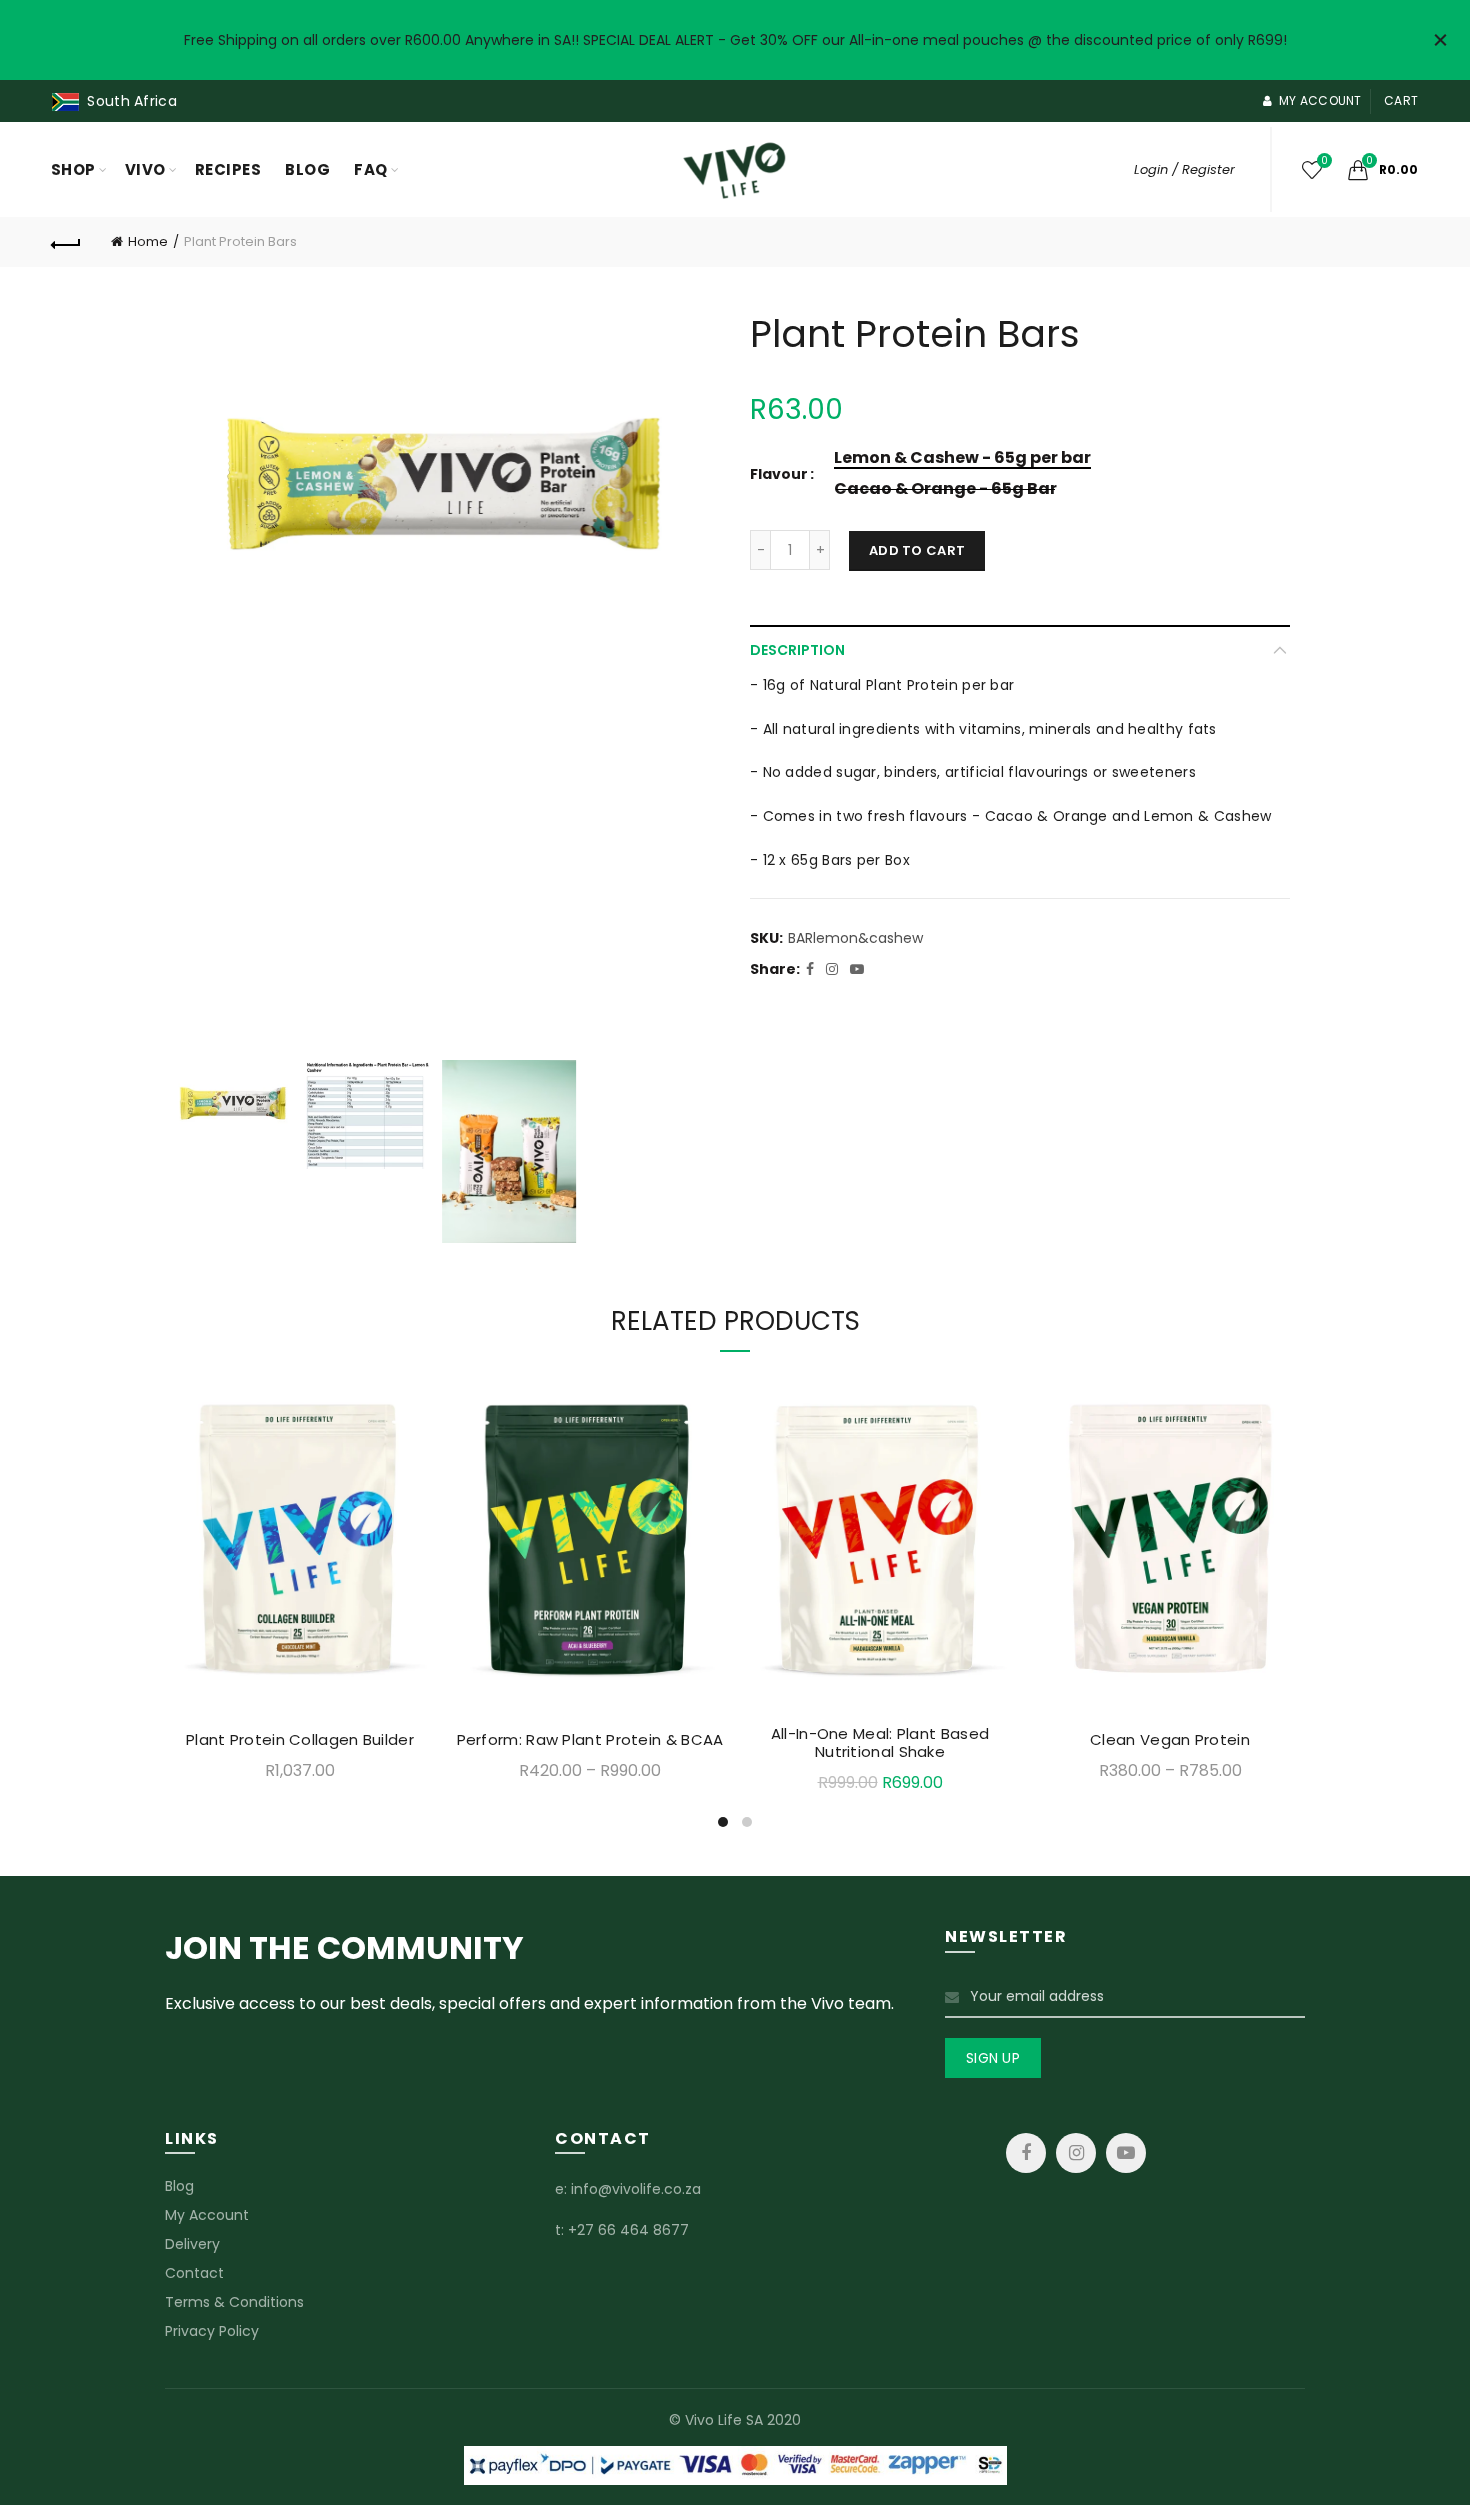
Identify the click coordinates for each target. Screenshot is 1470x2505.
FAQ (371, 169)
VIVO (145, 169)
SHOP (73, 169)
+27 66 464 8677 (628, 2230)
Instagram (1076, 2153)
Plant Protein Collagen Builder (300, 1740)
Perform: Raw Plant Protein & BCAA (590, 1740)
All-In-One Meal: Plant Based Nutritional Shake (880, 1743)
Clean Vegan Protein (1170, 1740)
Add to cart (917, 550)
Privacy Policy (212, 2331)
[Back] (67, 242)
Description (797, 650)
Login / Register (1184, 169)
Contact (194, 2273)
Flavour (779, 474)
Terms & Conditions (234, 2302)
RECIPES (228, 169)
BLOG (307, 169)
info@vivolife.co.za (636, 2189)
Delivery (192, 2244)
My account (1320, 100)
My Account (207, 2215)
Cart (1401, 100)
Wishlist (1324, 161)
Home (148, 241)
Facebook (1026, 2153)
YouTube (1126, 2153)
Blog (179, 2186)
